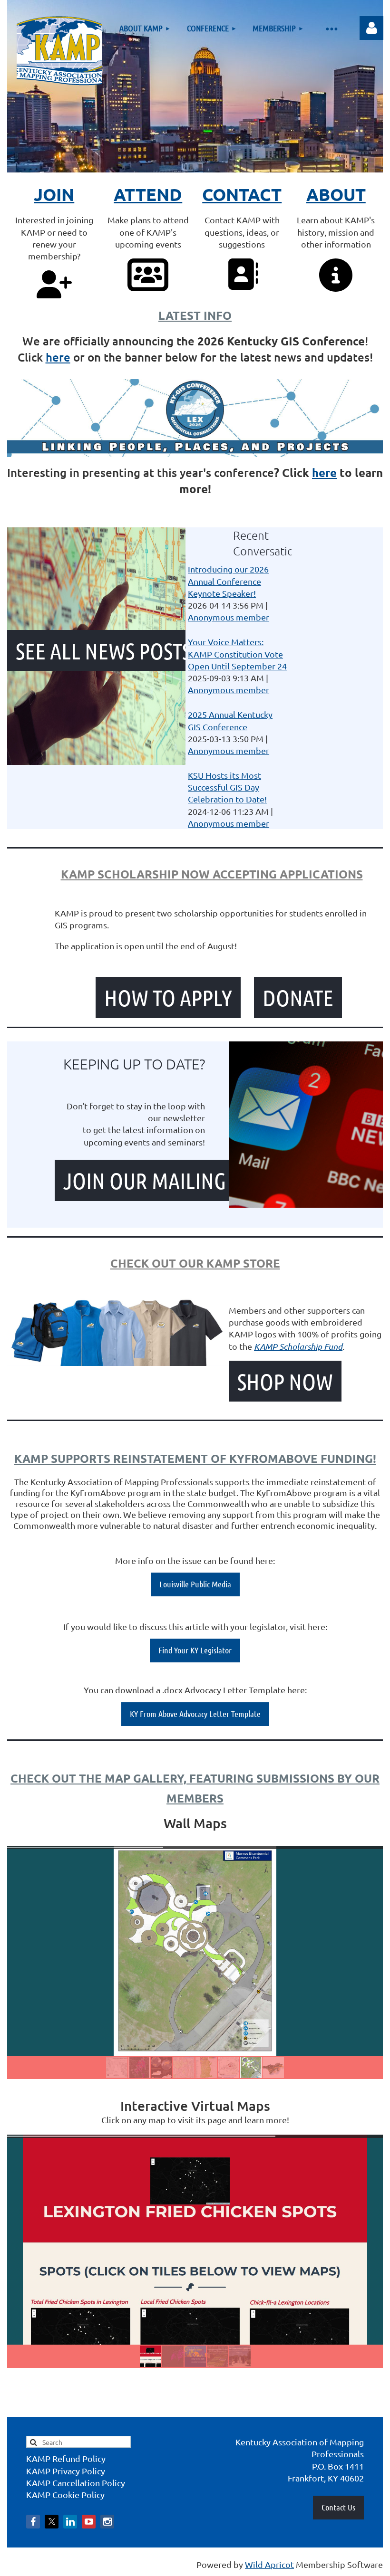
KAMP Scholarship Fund (298, 1346)
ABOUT (336, 194)
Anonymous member (229, 617)
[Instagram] (107, 2522)
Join (54, 194)
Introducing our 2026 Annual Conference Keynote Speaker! (228, 581)
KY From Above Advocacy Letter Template (195, 1714)
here (58, 357)
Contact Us (338, 2507)
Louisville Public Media (195, 1584)
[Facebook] (33, 2522)
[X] (52, 2522)
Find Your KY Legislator (195, 1650)
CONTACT (242, 194)
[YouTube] (89, 2522)
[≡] (331, 28)
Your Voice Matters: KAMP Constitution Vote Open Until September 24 (237, 654)
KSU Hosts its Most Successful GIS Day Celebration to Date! (227, 787)
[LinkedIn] (70, 2522)
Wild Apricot (269, 2564)
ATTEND (148, 194)
